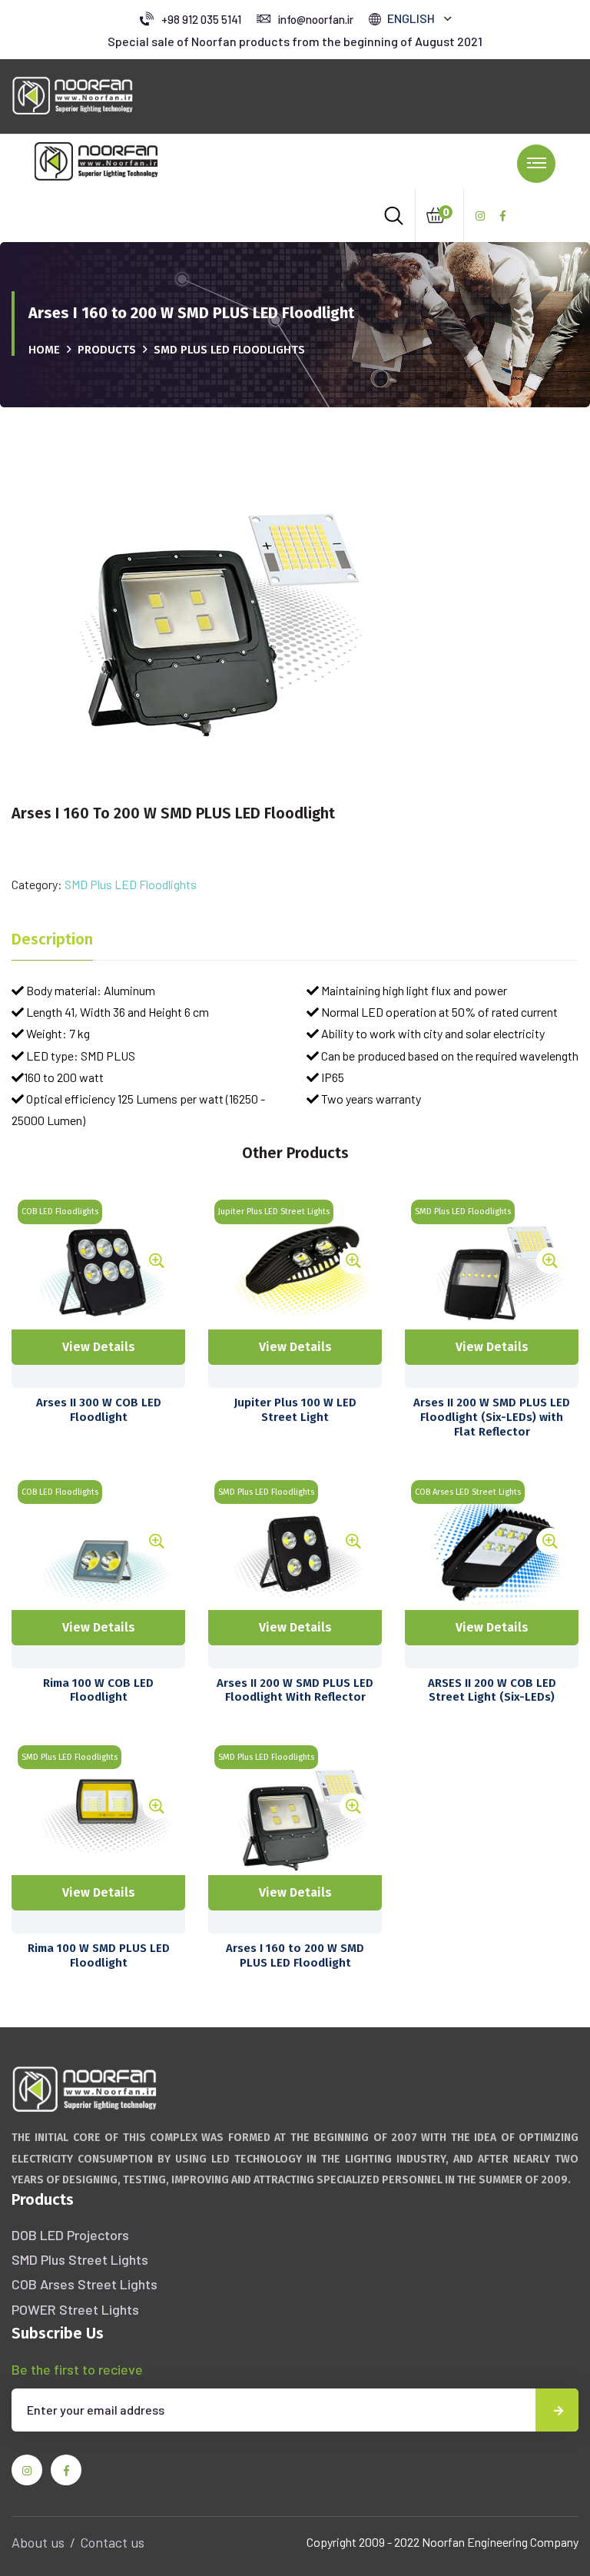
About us (38, 2542)
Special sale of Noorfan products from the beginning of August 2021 (295, 41)
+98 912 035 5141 (201, 19)
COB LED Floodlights (60, 1212)
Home (44, 350)
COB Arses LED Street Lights (468, 1492)
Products (107, 350)
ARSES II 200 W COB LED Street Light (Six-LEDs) (492, 1690)
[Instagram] (480, 216)
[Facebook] (503, 216)
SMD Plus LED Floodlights (229, 350)
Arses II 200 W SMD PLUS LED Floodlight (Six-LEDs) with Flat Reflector (492, 1417)
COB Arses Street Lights (85, 2284)
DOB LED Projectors (70, 2235)
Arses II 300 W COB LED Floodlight (99, 1410)
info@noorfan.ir (316, 19)
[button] (419, 18)
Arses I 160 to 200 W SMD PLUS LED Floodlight (295, 1955)
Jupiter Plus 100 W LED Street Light (295, 1410)
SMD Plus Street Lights (80, 2259)
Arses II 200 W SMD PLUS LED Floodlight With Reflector (295, 1690)
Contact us (112, 2542)
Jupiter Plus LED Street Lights (274, 1212)
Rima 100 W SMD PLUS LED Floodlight (99, 1955)
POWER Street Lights (75, 2309)
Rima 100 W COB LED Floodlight (98, 1690)
